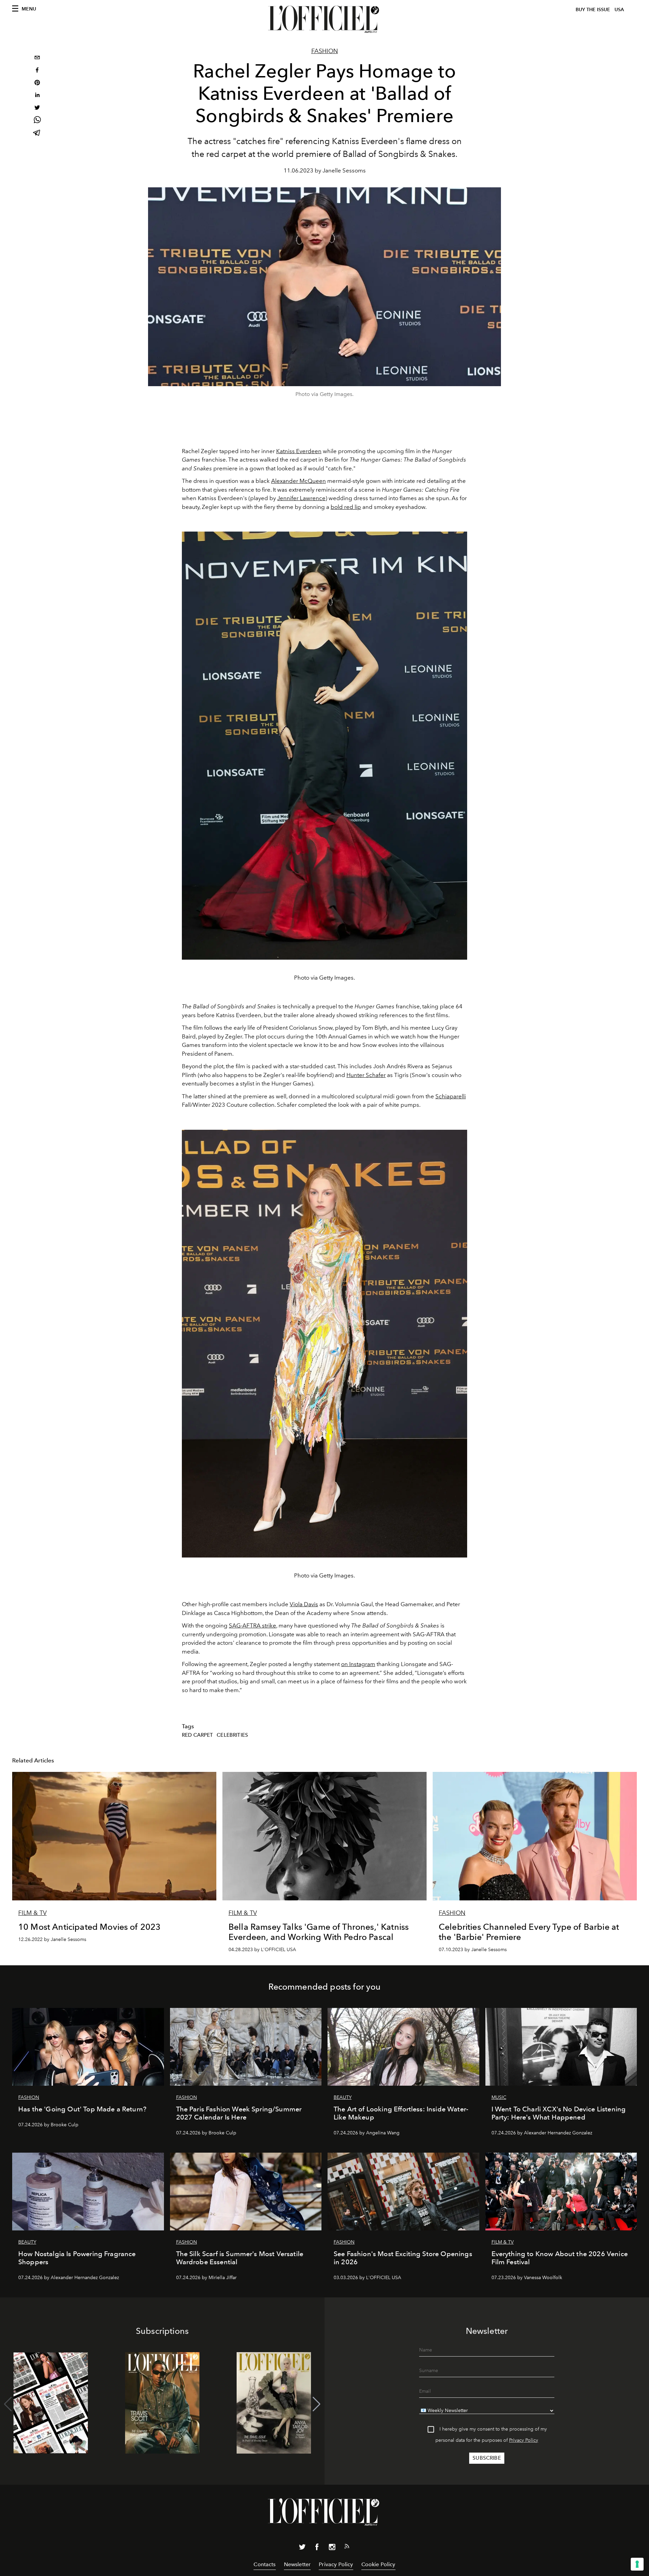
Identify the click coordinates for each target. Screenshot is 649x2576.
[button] (317, 2404)
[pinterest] (37, 83)
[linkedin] (37, 96)
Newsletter (297, 2564)
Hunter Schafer (366, 1075)
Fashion (325, 51)
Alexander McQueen (298, 481)
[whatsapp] (37, 121)
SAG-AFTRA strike (253, 1625)
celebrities (232, 1735)
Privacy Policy (524, 2440)
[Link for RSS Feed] (347, 2548)
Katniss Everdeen (299, 451)
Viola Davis (304, 1604)
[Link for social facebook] (317, 2548)
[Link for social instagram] (332, 2548)
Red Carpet (198, 1735)
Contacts (265, 2564)
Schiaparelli (451, 1096)
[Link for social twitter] (302, 2548)
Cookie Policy (378, 2564)
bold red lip (346, 507)
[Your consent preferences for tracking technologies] (637, 2564)
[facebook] (37, 71)
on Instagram (358, 1664)
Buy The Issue (593, 10)
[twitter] (37, 108)
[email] (37, 58)
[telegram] (37, 133)
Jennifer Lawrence (301, 498)
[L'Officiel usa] (324, 19)
